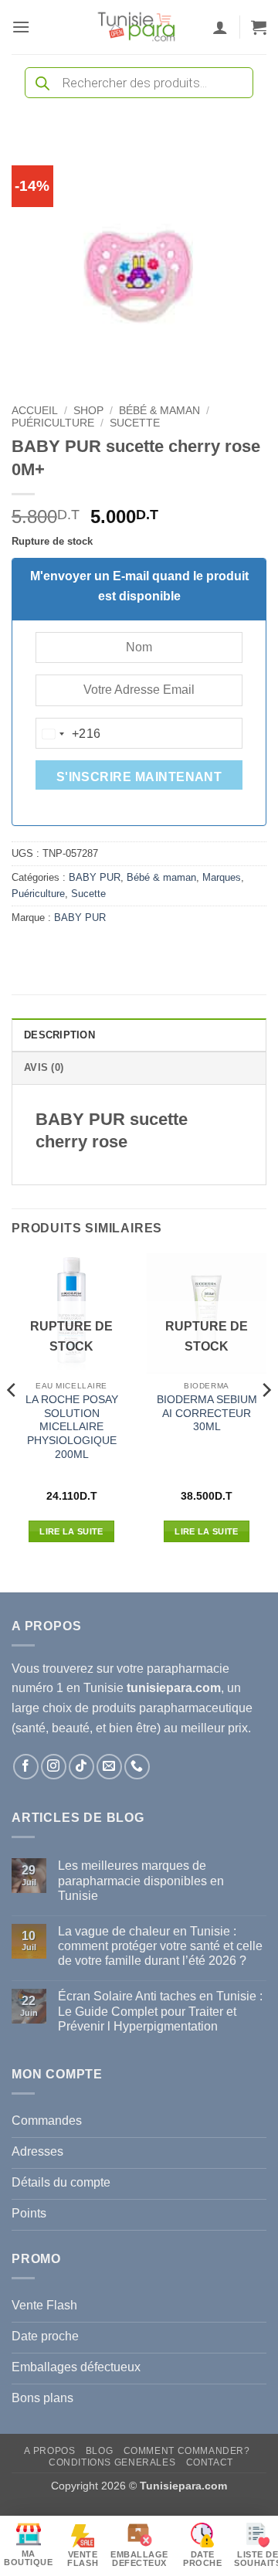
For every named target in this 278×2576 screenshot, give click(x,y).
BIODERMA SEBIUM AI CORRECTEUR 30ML (207, 1413)
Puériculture (53, 423)
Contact (210, 2462)
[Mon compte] (220, 27)
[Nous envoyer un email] (109, 1767)
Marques (222, 877)
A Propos (49, 2451)
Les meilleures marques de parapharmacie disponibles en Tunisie (141, 1880)
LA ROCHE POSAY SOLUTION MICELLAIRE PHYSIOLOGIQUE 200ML (72, 1427)
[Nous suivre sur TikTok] (81, 1767)
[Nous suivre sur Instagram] (54, 1767)
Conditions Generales (112, 2462)
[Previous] (12, 1421)
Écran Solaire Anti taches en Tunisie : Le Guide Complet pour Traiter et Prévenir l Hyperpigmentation (160, 2011)
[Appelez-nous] (137, 1767)
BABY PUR (95, 877)
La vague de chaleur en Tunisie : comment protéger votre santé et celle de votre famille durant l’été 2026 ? (160, 1946)
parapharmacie (188, 1669)
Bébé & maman (159, 411)
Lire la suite (71, 1531)
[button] (21, 27)
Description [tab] (59, 1035)
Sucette (135, 423)
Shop (88, 411)
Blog (99, 2451)
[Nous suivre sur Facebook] (26, 1767)
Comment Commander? (187, 2451)
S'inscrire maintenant (139, 777)
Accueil (35, 411)
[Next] (266, 1421)
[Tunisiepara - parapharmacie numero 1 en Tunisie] (137, 27)
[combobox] (69, 734)
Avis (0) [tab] (44, 1067)
